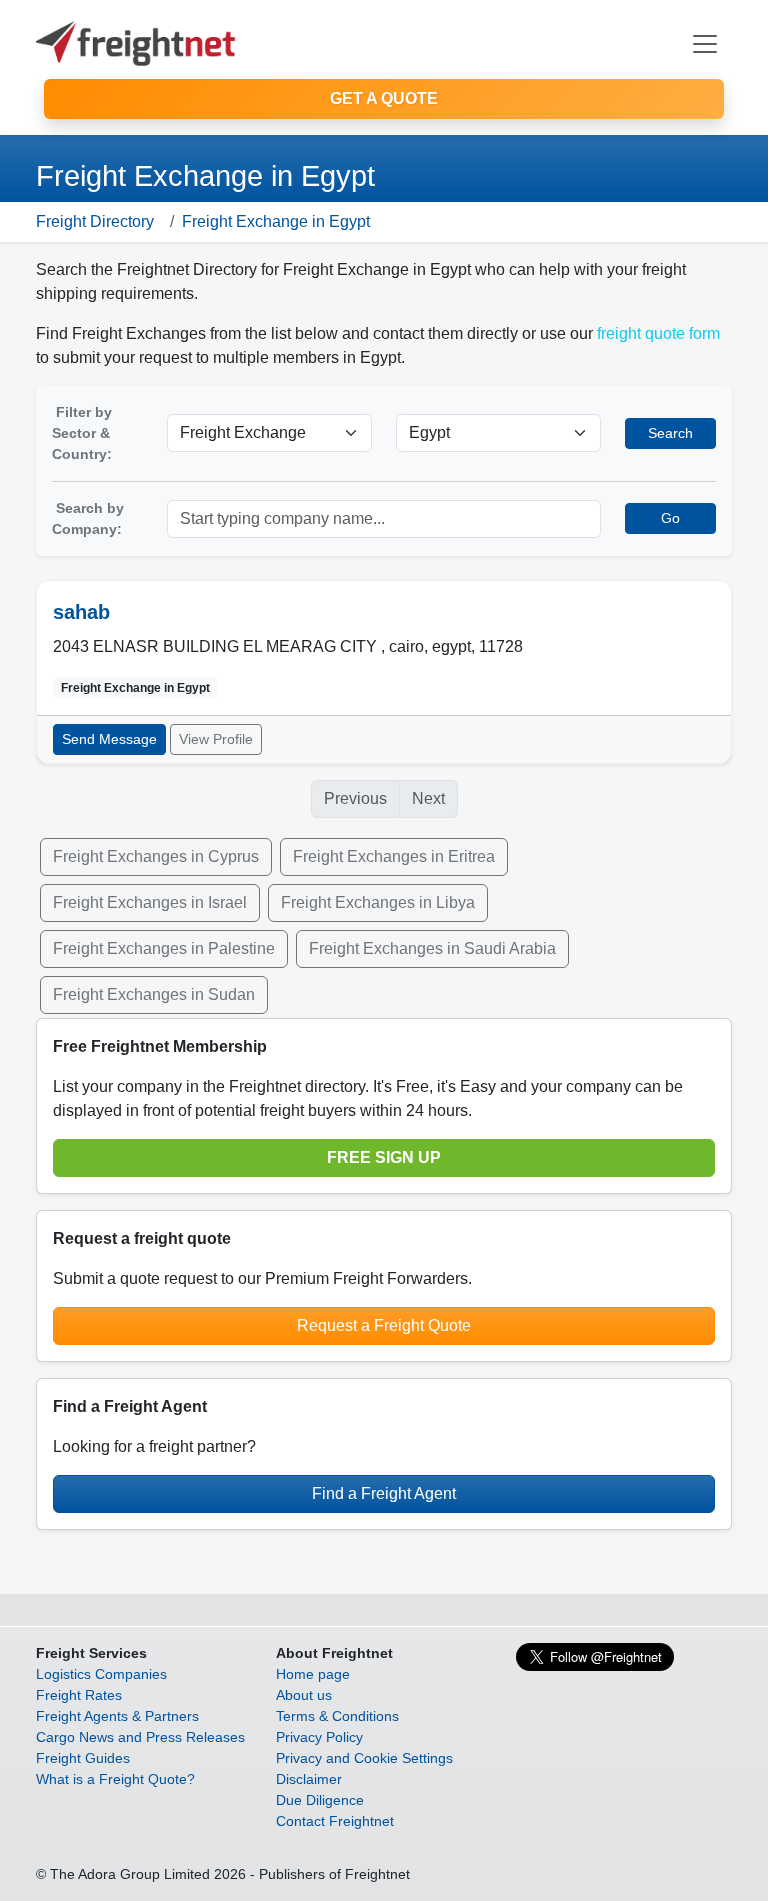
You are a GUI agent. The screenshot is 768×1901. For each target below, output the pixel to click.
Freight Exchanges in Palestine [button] (164, 948)
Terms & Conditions (337, 1716)
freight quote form (658, 333)
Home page (313, 1674)
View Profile (216, 739)
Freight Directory (95, 221)
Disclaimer (309, 1779)
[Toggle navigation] (705, 44)
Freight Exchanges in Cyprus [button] (156, 856)
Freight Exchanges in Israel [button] (150, 902)
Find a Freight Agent (384, 1493)
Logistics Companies (101, 1674)
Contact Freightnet (335, 1821)
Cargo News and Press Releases (140, 1737)
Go (670, 518)
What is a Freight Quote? (115, 1779)
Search (670, 433)
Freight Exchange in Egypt (276, 221)
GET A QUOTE (384, 98)
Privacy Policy (319, 1737)
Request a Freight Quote (384, 1325)
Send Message (109, 739)
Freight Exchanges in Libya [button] (378, 902)
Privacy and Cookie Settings (364, 1758)
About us (304, 1695)
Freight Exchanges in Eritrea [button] (394, 856)
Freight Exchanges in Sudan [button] (154, 994)
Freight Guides (83, 1758)
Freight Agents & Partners (117, 1716)
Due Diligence (320, 1800)
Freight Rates (79, 1695)
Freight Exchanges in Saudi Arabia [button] (432, 948)
